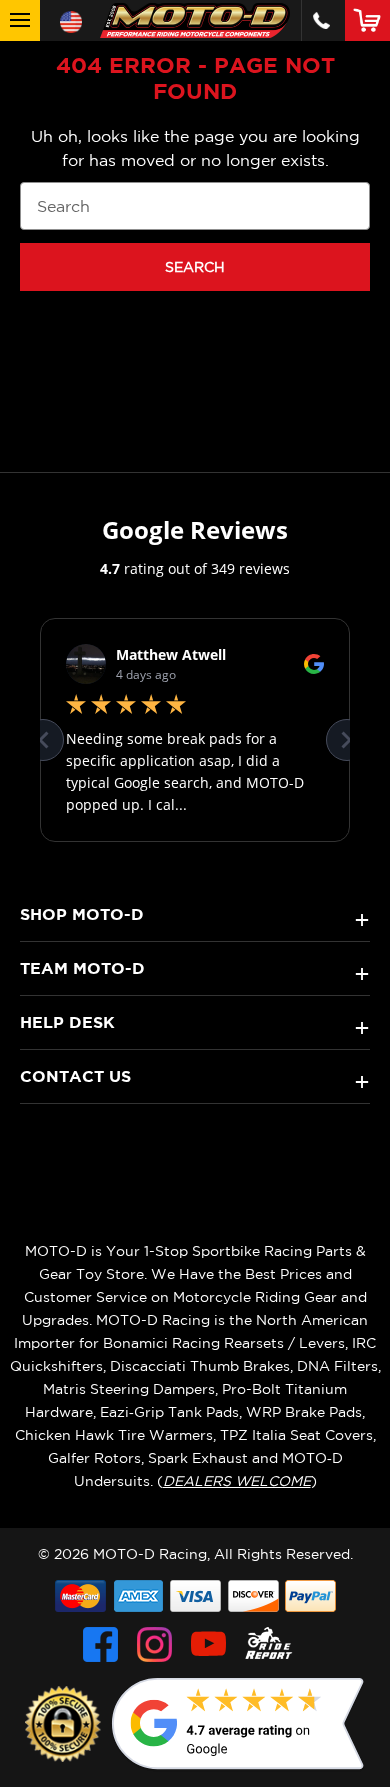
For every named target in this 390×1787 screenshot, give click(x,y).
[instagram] (154, 1644)
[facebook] (100, 1644)
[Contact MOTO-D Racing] (321, 20)
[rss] (269, 1644)
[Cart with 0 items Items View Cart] (371, 20)
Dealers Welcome (237, 1481)
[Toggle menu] (20, 20)
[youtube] (208, 1644)
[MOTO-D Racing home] (195, 20)
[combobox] (195, 206)
